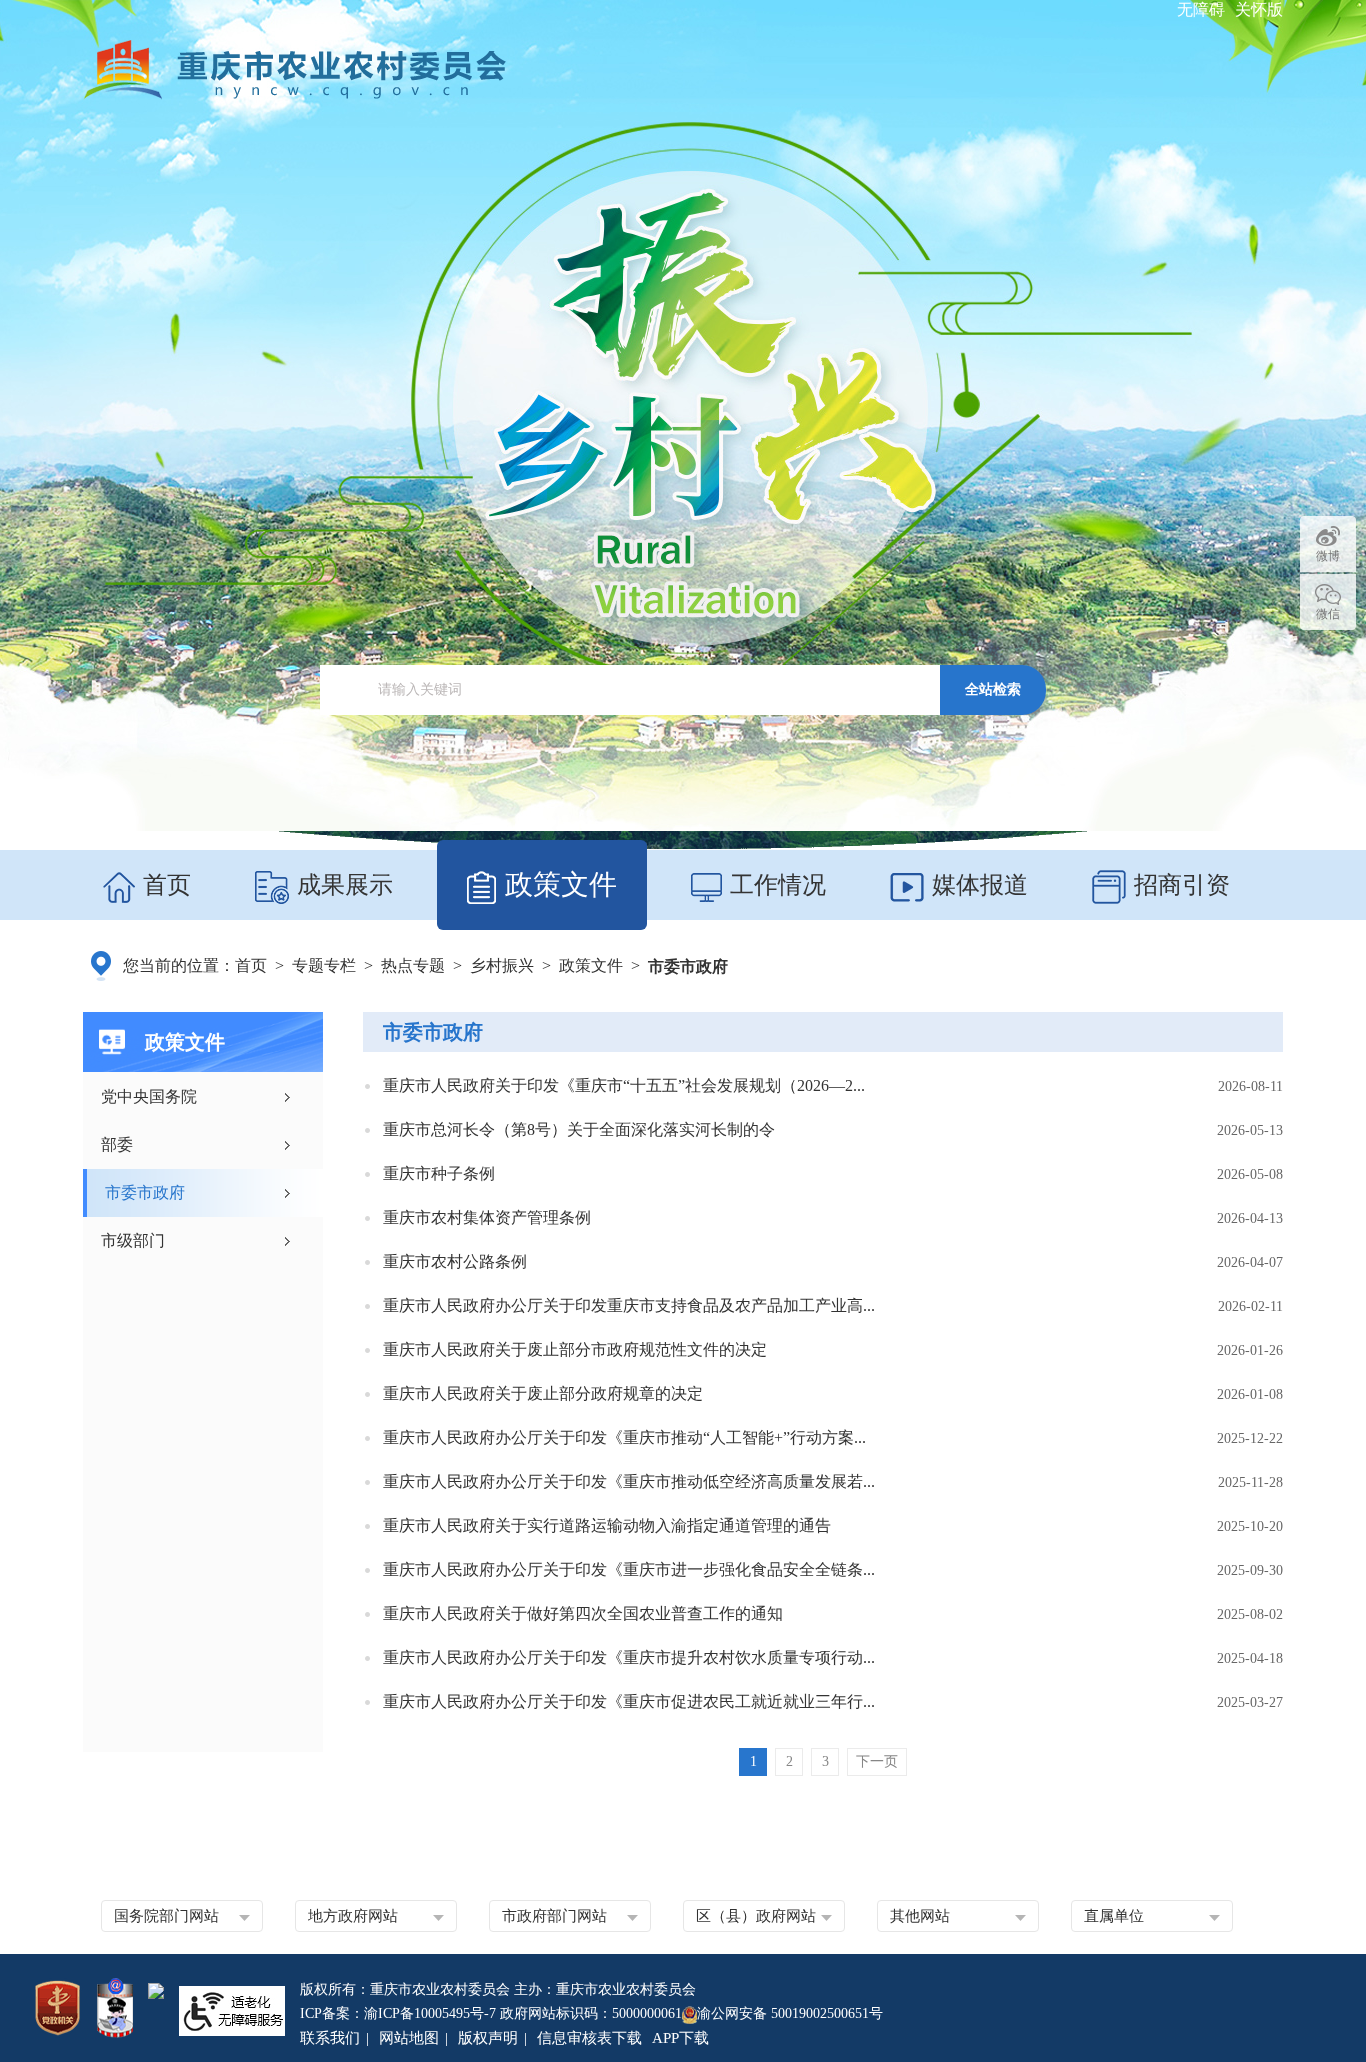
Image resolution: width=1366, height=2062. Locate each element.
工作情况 (775, 885)
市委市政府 (688, 966)
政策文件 (561, 884)
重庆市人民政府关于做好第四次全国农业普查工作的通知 (583, 1613)
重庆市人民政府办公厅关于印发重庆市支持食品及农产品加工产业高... (629, 1305)
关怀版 (1259, 9)
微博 (1328, 556)
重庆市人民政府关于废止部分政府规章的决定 (543, 1393)
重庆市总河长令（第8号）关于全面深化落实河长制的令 (579, 1129)
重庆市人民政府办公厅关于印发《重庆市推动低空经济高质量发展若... (629, 1481)
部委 (117, 1144)
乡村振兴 (502, 965)
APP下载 (680, 2038)
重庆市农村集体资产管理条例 (487, 1217)
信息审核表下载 (589, 2038)
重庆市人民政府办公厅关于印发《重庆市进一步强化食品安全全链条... (629, 1569)
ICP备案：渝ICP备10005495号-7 (398, 2013)
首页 (164, 885)
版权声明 (488, 2038)
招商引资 (1179, 885)
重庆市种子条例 (439, 1173)
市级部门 (133, 1240)
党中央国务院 (149, 1096)
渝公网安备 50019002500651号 (790, 2013)
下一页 (877, 1761)
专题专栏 (324, 965)
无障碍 (1201, 9)
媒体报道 (977, 885)
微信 (1328, 614)
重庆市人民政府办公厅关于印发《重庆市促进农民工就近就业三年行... (629, 1701)
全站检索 (993, 689)
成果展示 (342, 885)
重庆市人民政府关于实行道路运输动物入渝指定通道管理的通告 (607, 1525)
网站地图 (409, 2038)
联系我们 (330, 2038)
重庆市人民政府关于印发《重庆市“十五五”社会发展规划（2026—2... (624, 1085)
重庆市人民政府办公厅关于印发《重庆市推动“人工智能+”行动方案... (624, 1437)
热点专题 (413, 965)
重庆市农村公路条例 (455, 1261)
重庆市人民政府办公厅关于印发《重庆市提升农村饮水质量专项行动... (629, 1657)
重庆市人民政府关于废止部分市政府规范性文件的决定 (575, 1349)
